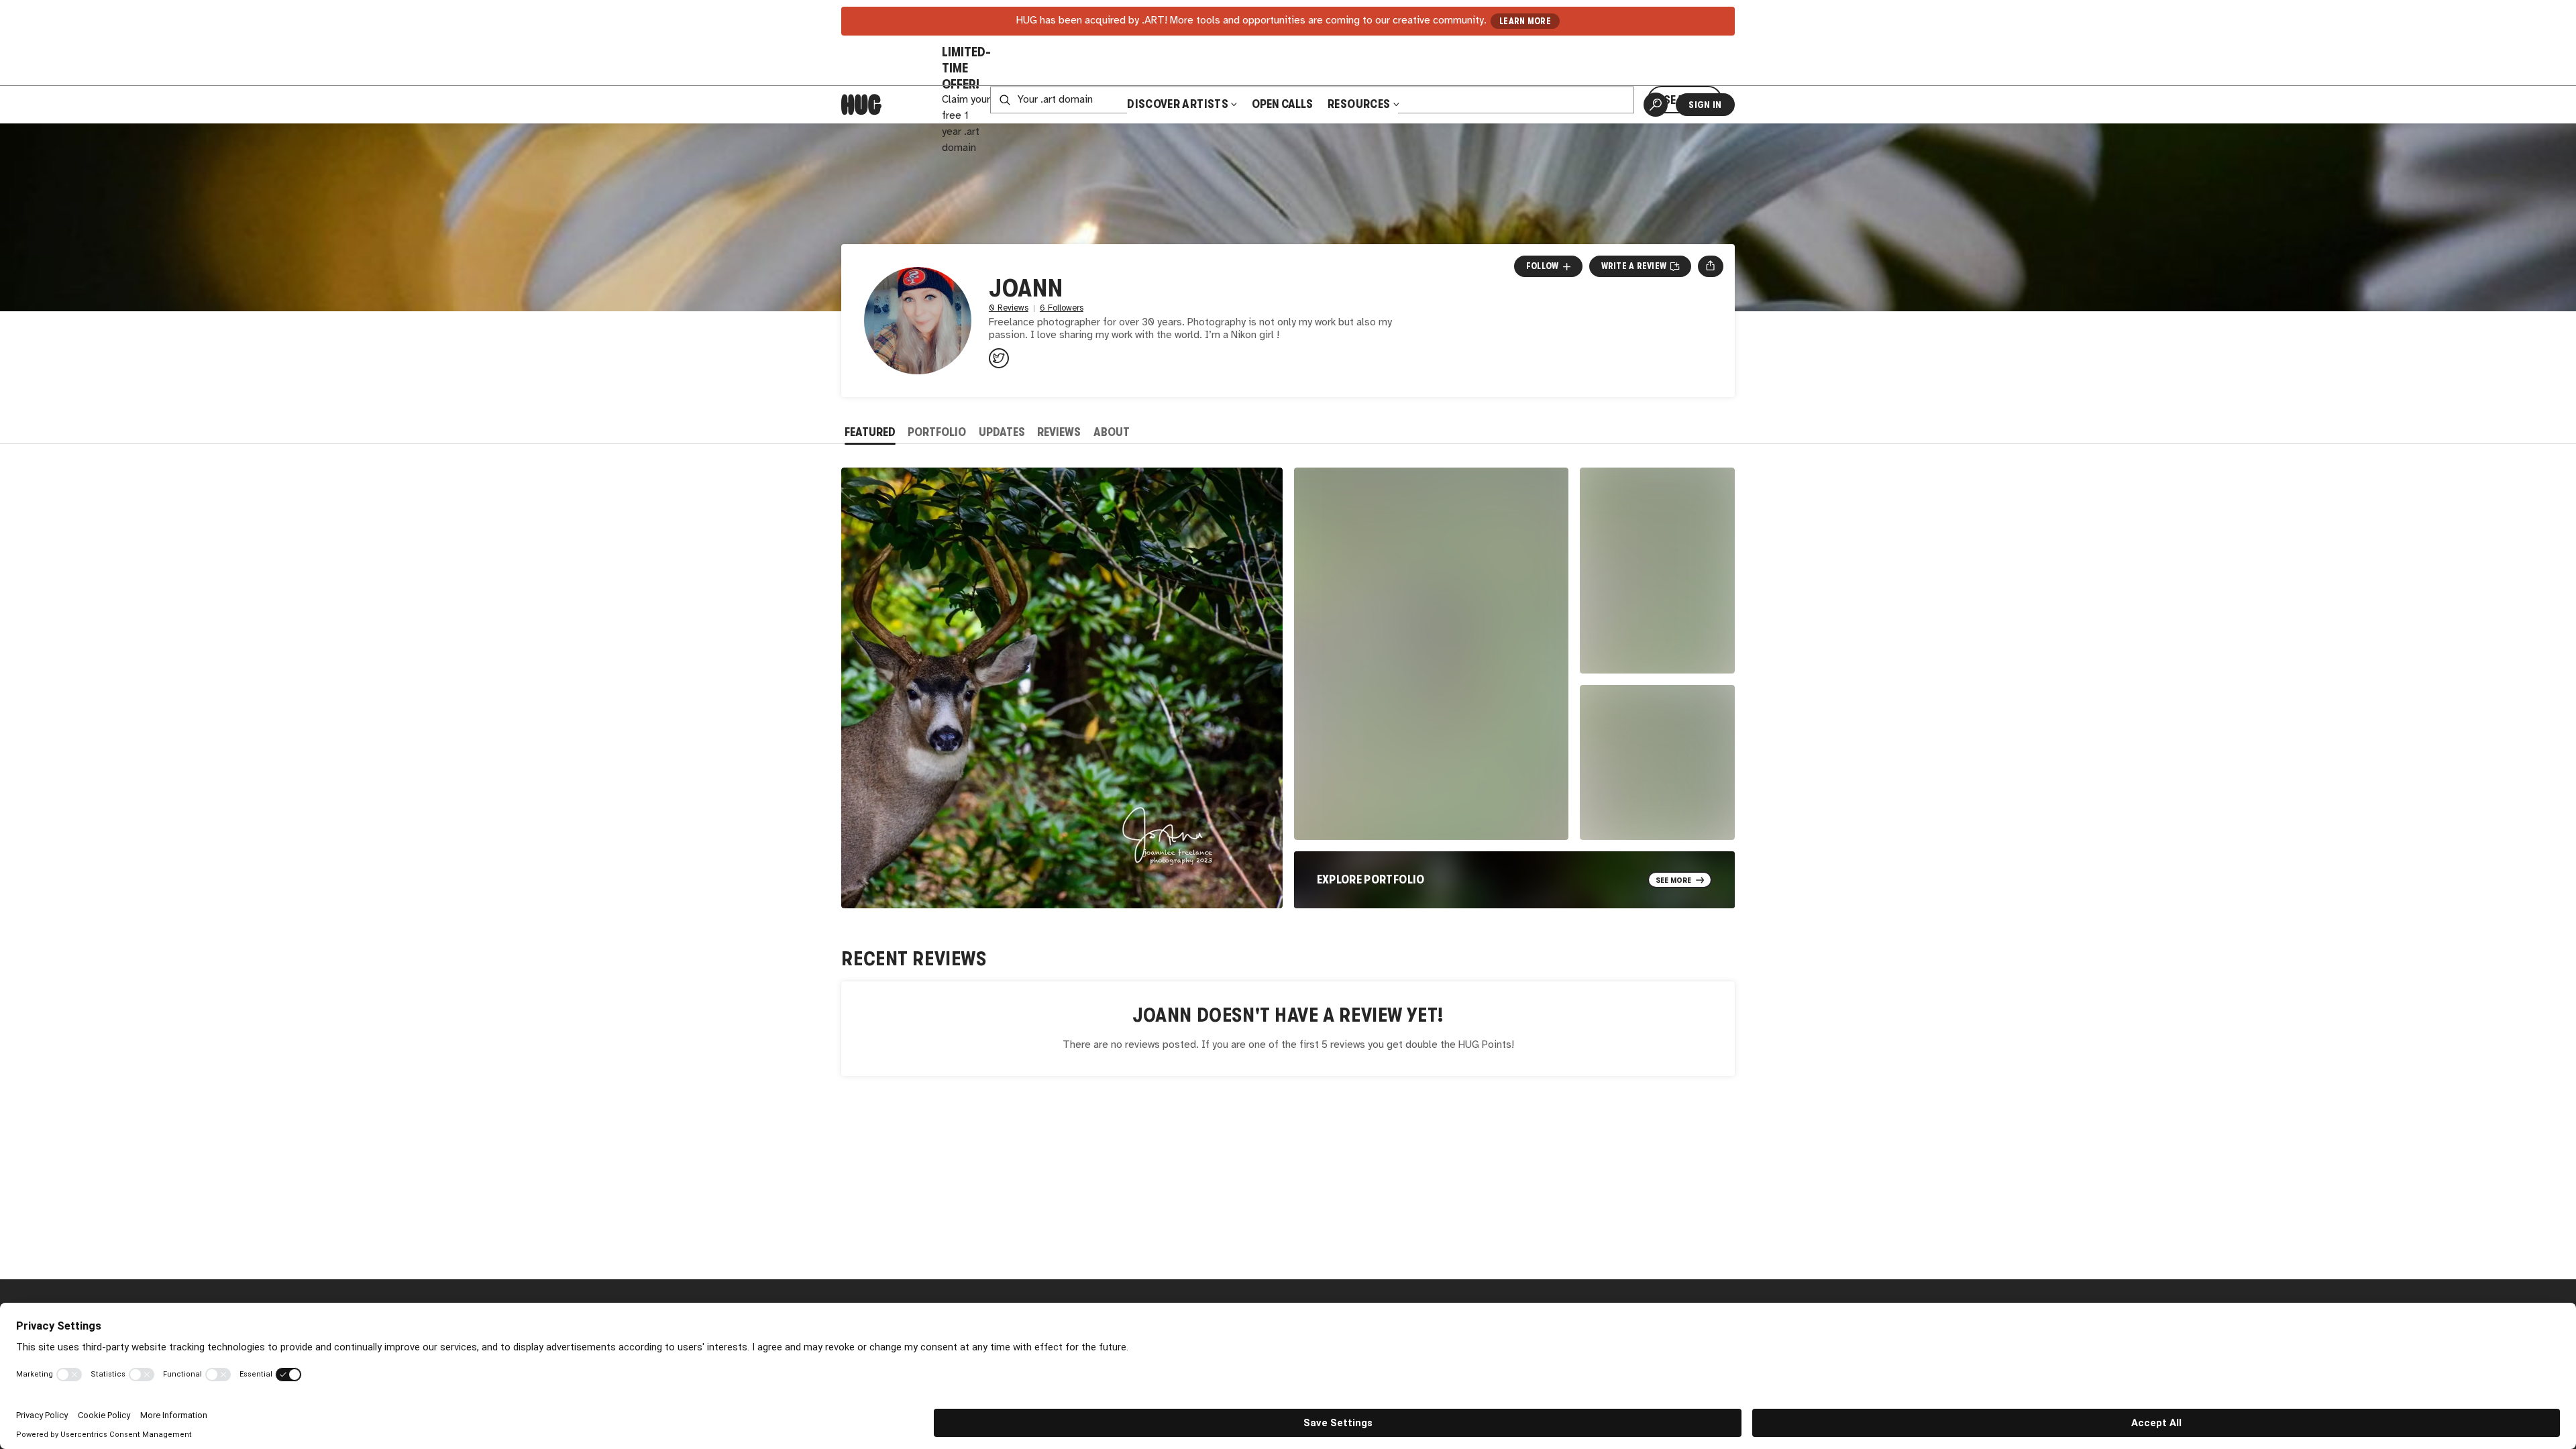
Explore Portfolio (1371, 879)
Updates (1002, 432)
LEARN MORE (1525, 21)
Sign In (1705, 105)
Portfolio (937, 432)
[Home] (861, 105)
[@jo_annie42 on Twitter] (999, 358)
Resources (1360, 104)
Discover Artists (1178, 104)
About (1112, 432)
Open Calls (1282, 104)
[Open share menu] (1710, 266)
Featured (870, 432)
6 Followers (1062, 308)
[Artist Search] (1656, 105)
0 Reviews (1009, 308)
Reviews (1059, 432)
